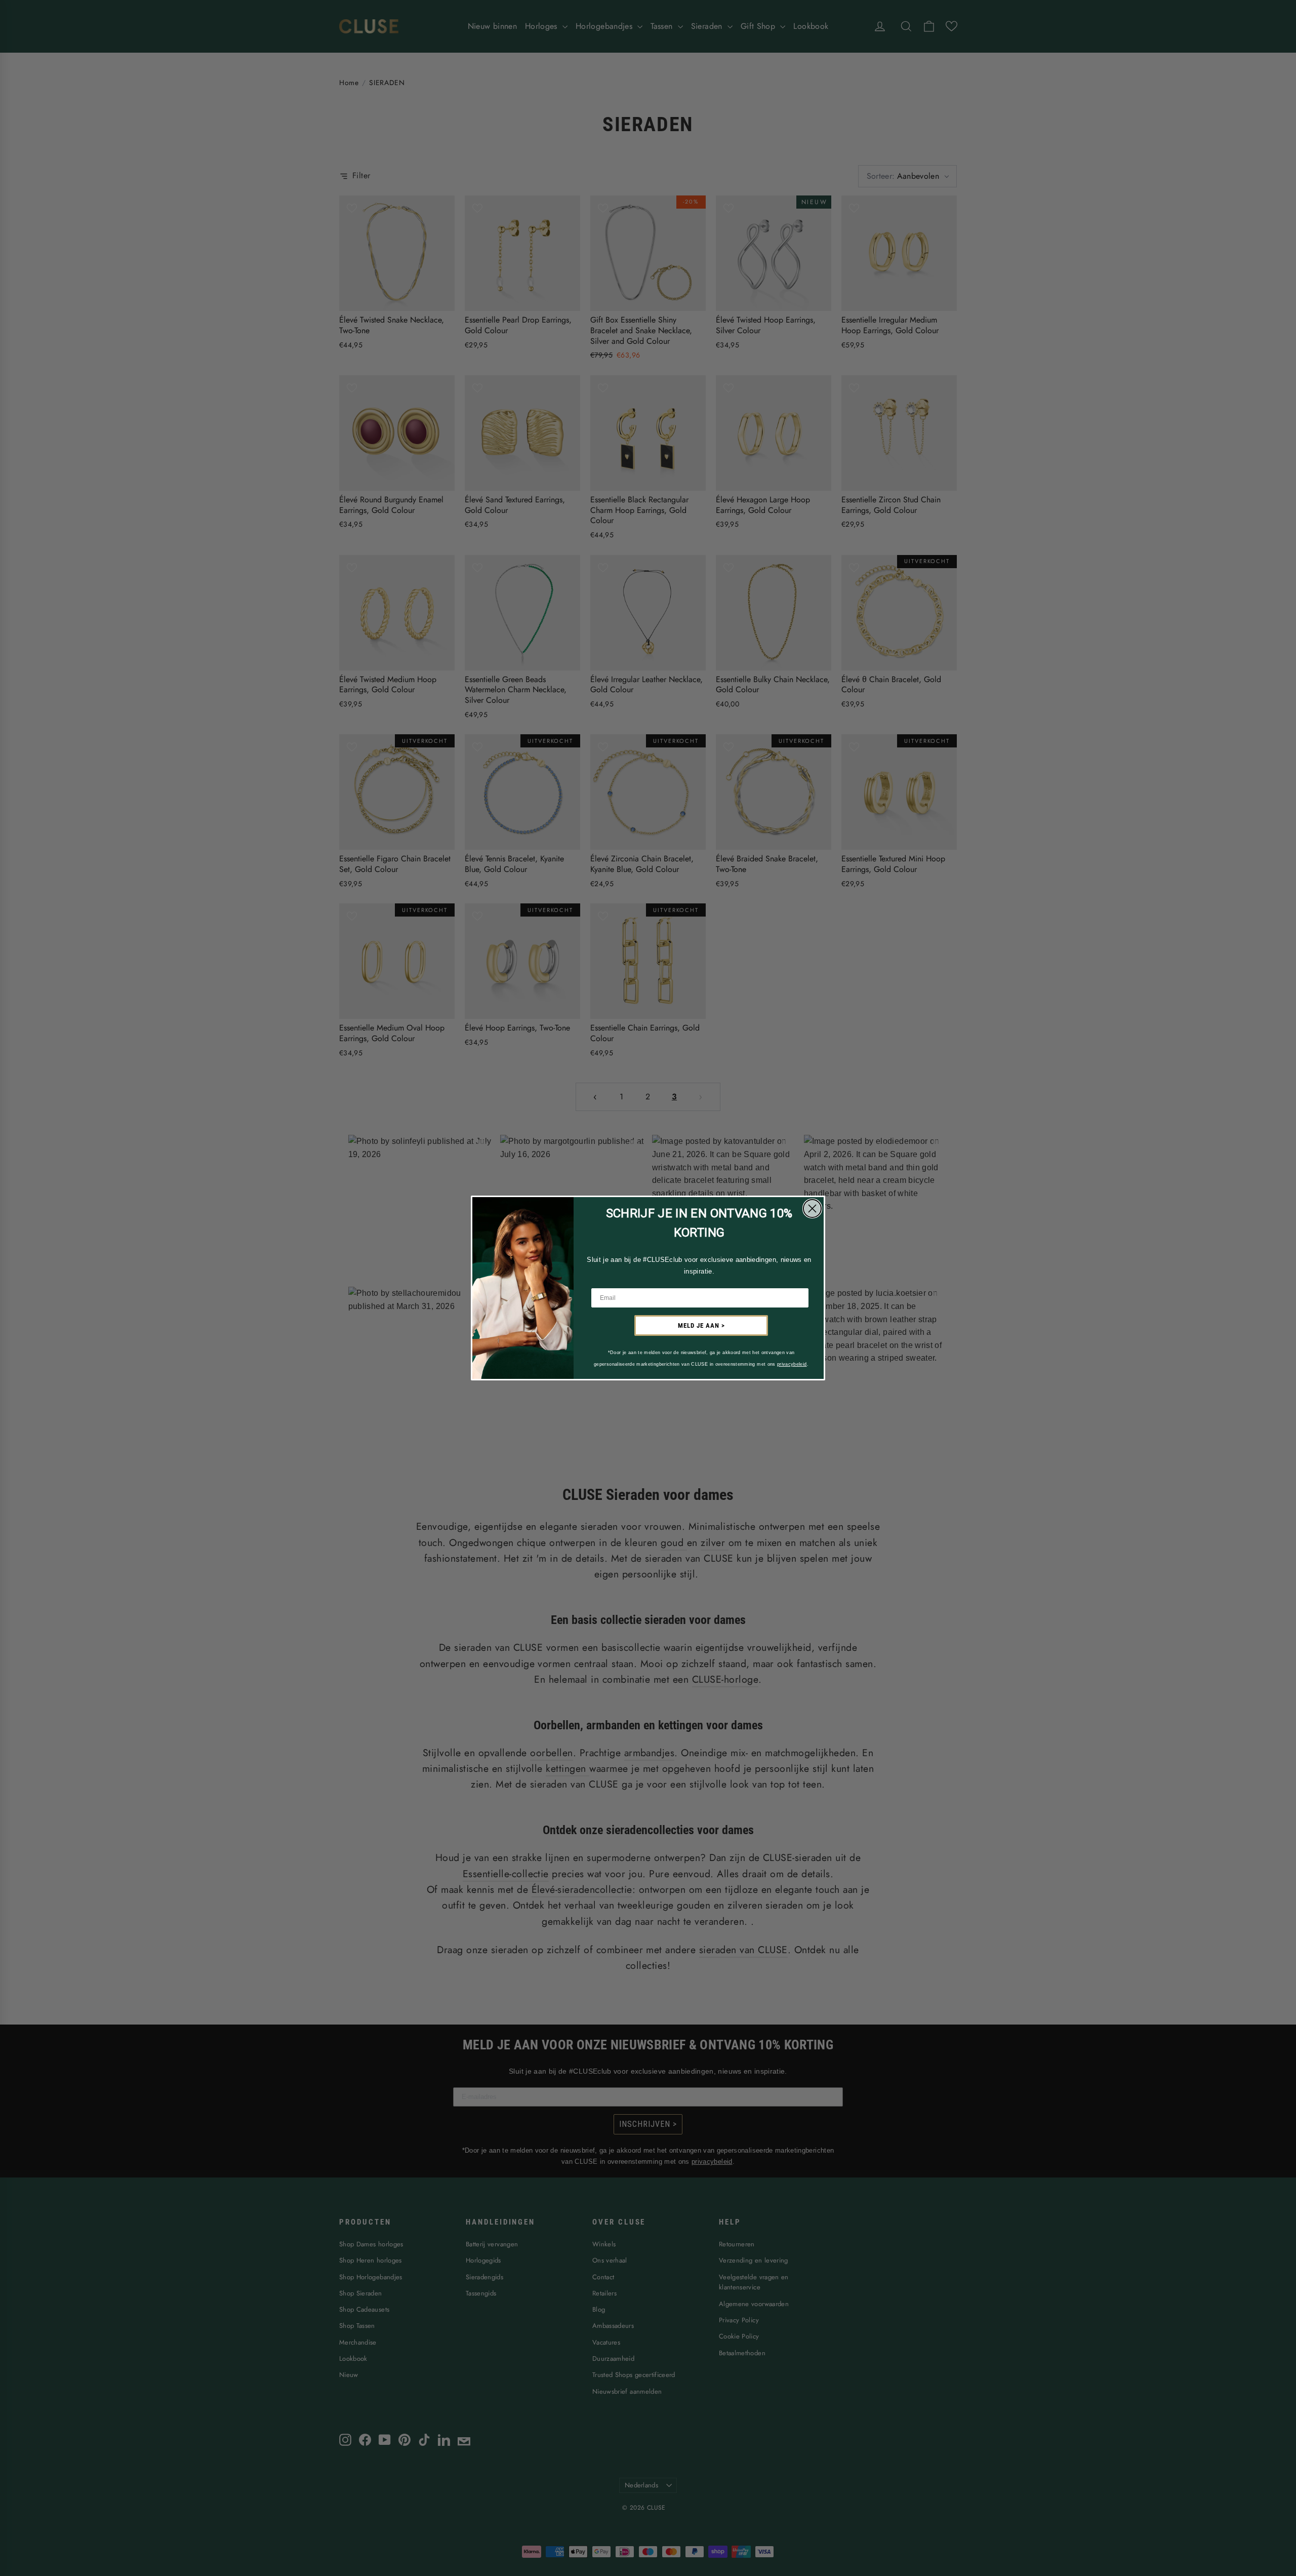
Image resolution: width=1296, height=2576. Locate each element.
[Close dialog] (812, 1208)
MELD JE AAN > (701, 1325)
